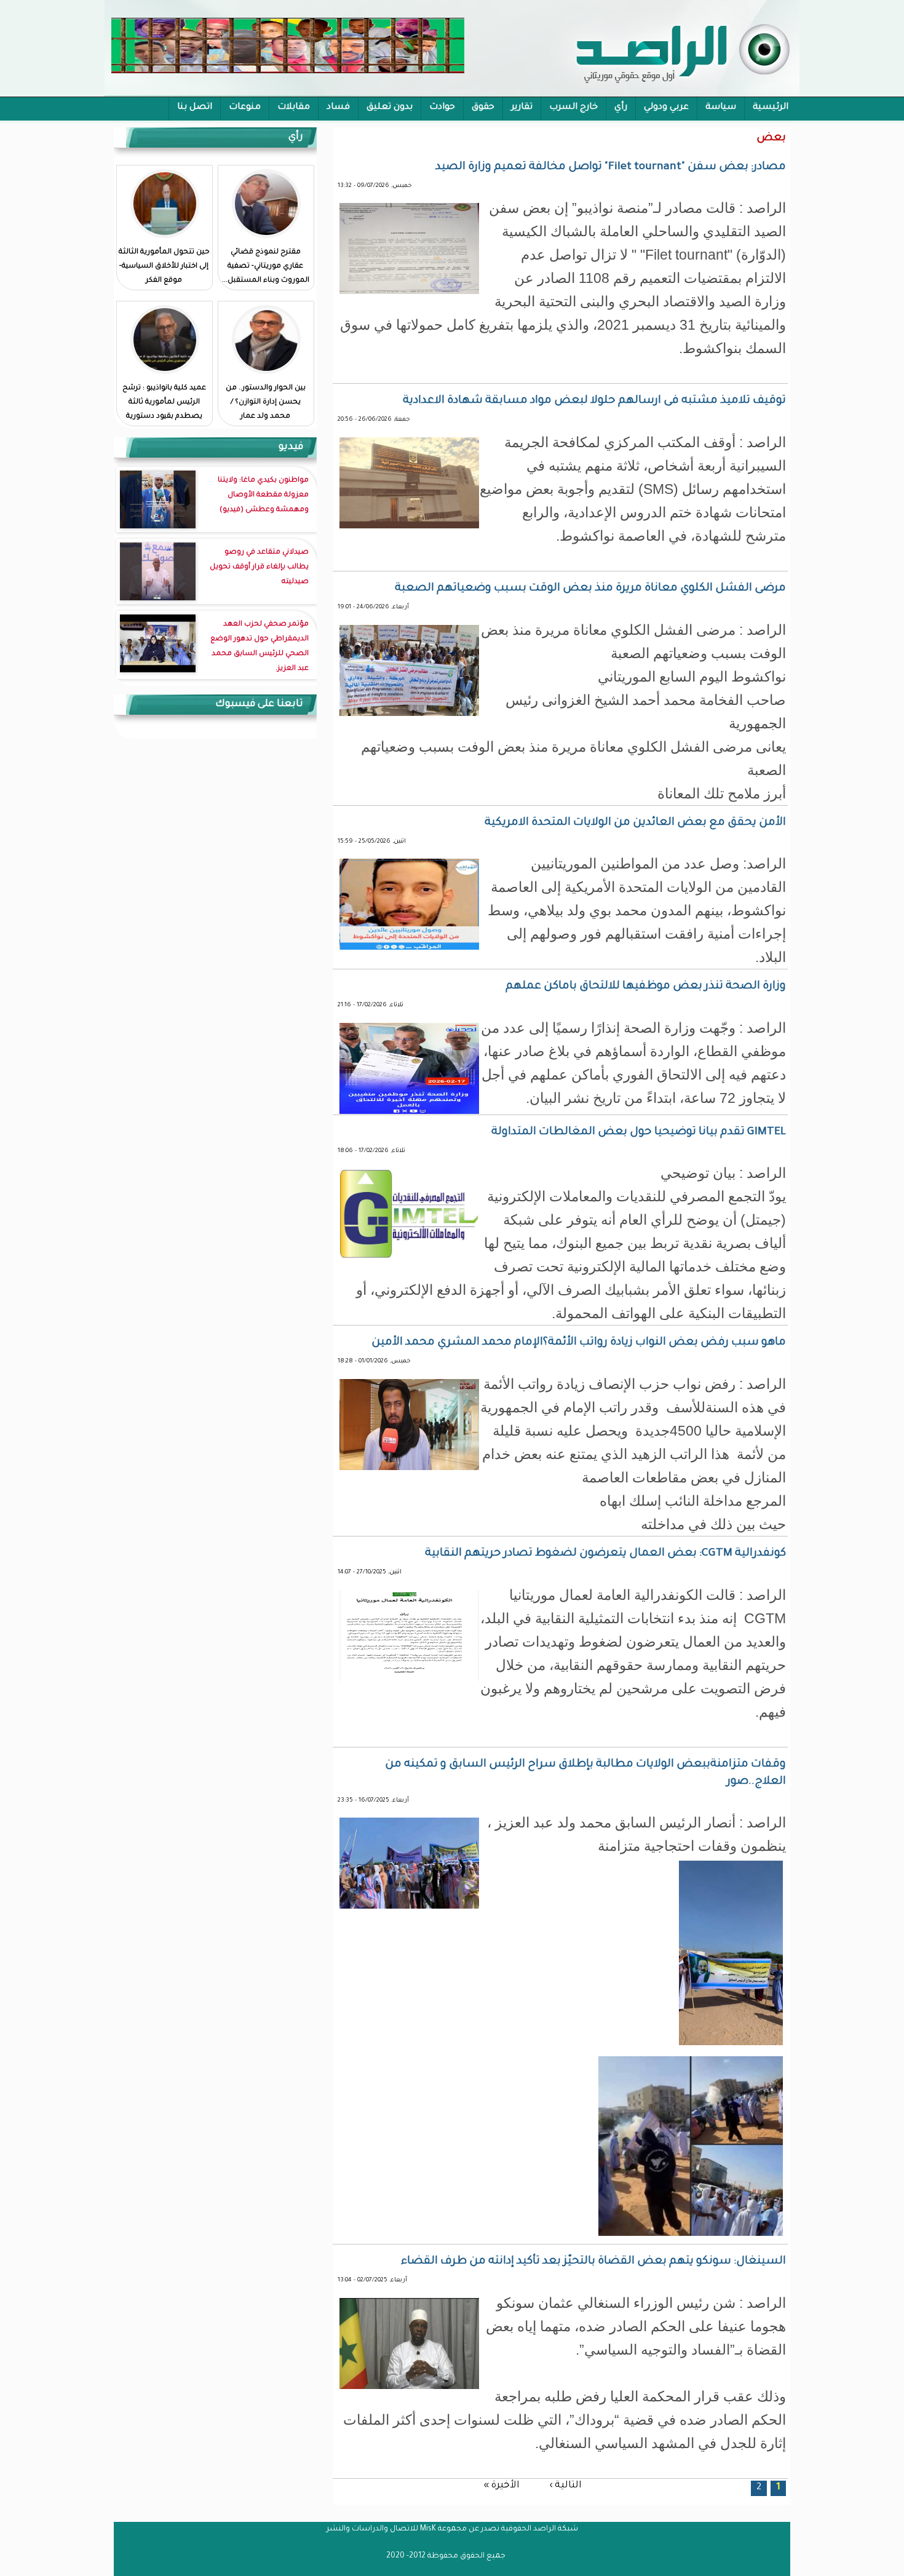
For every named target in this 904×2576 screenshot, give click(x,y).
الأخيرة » (502, 2486)
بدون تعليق (390, 108)
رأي (621, 108)
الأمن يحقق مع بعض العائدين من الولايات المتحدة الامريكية (635, 823)
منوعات (245, 108)
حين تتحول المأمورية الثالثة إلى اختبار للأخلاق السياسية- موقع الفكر (164, 267)
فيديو (291, 447)
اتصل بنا (195, 108)
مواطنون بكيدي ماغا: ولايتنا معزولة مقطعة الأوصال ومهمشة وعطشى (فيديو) (263, 495)
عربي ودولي (666, 108)
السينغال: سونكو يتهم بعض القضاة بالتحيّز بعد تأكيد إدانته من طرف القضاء (593, 2262)
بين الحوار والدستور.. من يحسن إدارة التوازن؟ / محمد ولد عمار (266, 403)
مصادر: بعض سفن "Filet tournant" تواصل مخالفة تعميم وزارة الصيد (611, 167)
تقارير (522, 108)
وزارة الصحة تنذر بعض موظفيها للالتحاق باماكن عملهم (646, 987)
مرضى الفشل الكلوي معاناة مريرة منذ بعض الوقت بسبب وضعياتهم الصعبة (590, 589)
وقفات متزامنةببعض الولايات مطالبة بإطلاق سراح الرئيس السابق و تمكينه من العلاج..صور (585, 1773)
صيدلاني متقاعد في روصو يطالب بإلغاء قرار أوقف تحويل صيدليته (259, 567)
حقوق (483, 108)
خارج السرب (573, 108)
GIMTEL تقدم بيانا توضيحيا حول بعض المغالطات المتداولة (639, 1132)
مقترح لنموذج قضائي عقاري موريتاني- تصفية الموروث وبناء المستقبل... (266, 267)
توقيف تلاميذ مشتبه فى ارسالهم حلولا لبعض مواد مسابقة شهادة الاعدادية (594, 401)
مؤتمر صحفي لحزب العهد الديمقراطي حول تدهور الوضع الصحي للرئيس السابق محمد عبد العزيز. (260, 647)
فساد (338, 108)
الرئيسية (771, 108)
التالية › (565, 2486)
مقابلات (294, 108)
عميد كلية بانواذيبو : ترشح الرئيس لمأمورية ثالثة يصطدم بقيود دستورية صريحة (164, 410)
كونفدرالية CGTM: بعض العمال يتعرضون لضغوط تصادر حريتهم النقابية (605, 1554)
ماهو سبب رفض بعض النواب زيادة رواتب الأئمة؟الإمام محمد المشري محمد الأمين (579, 1343)
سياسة (721, 108)
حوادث (442, 108)
